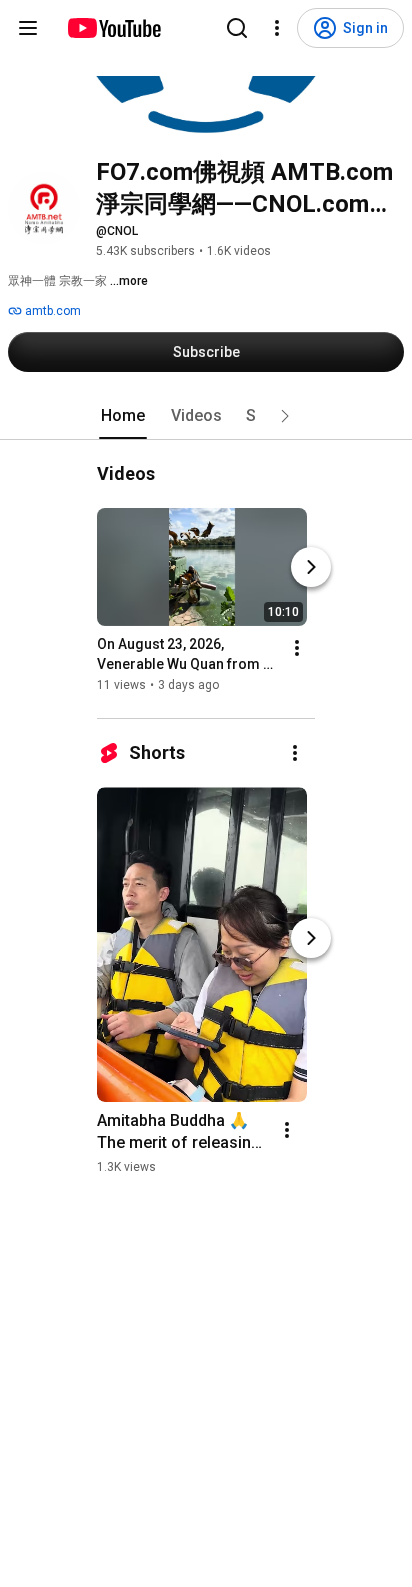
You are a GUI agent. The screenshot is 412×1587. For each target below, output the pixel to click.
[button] (285, 416)
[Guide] (28, 28)
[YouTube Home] (113, 28)
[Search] (237, 28)
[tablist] (206, 416)
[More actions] (297, 648)
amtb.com (51, 311)
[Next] (311, 567)
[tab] (123, 416)
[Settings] (277, 28)
